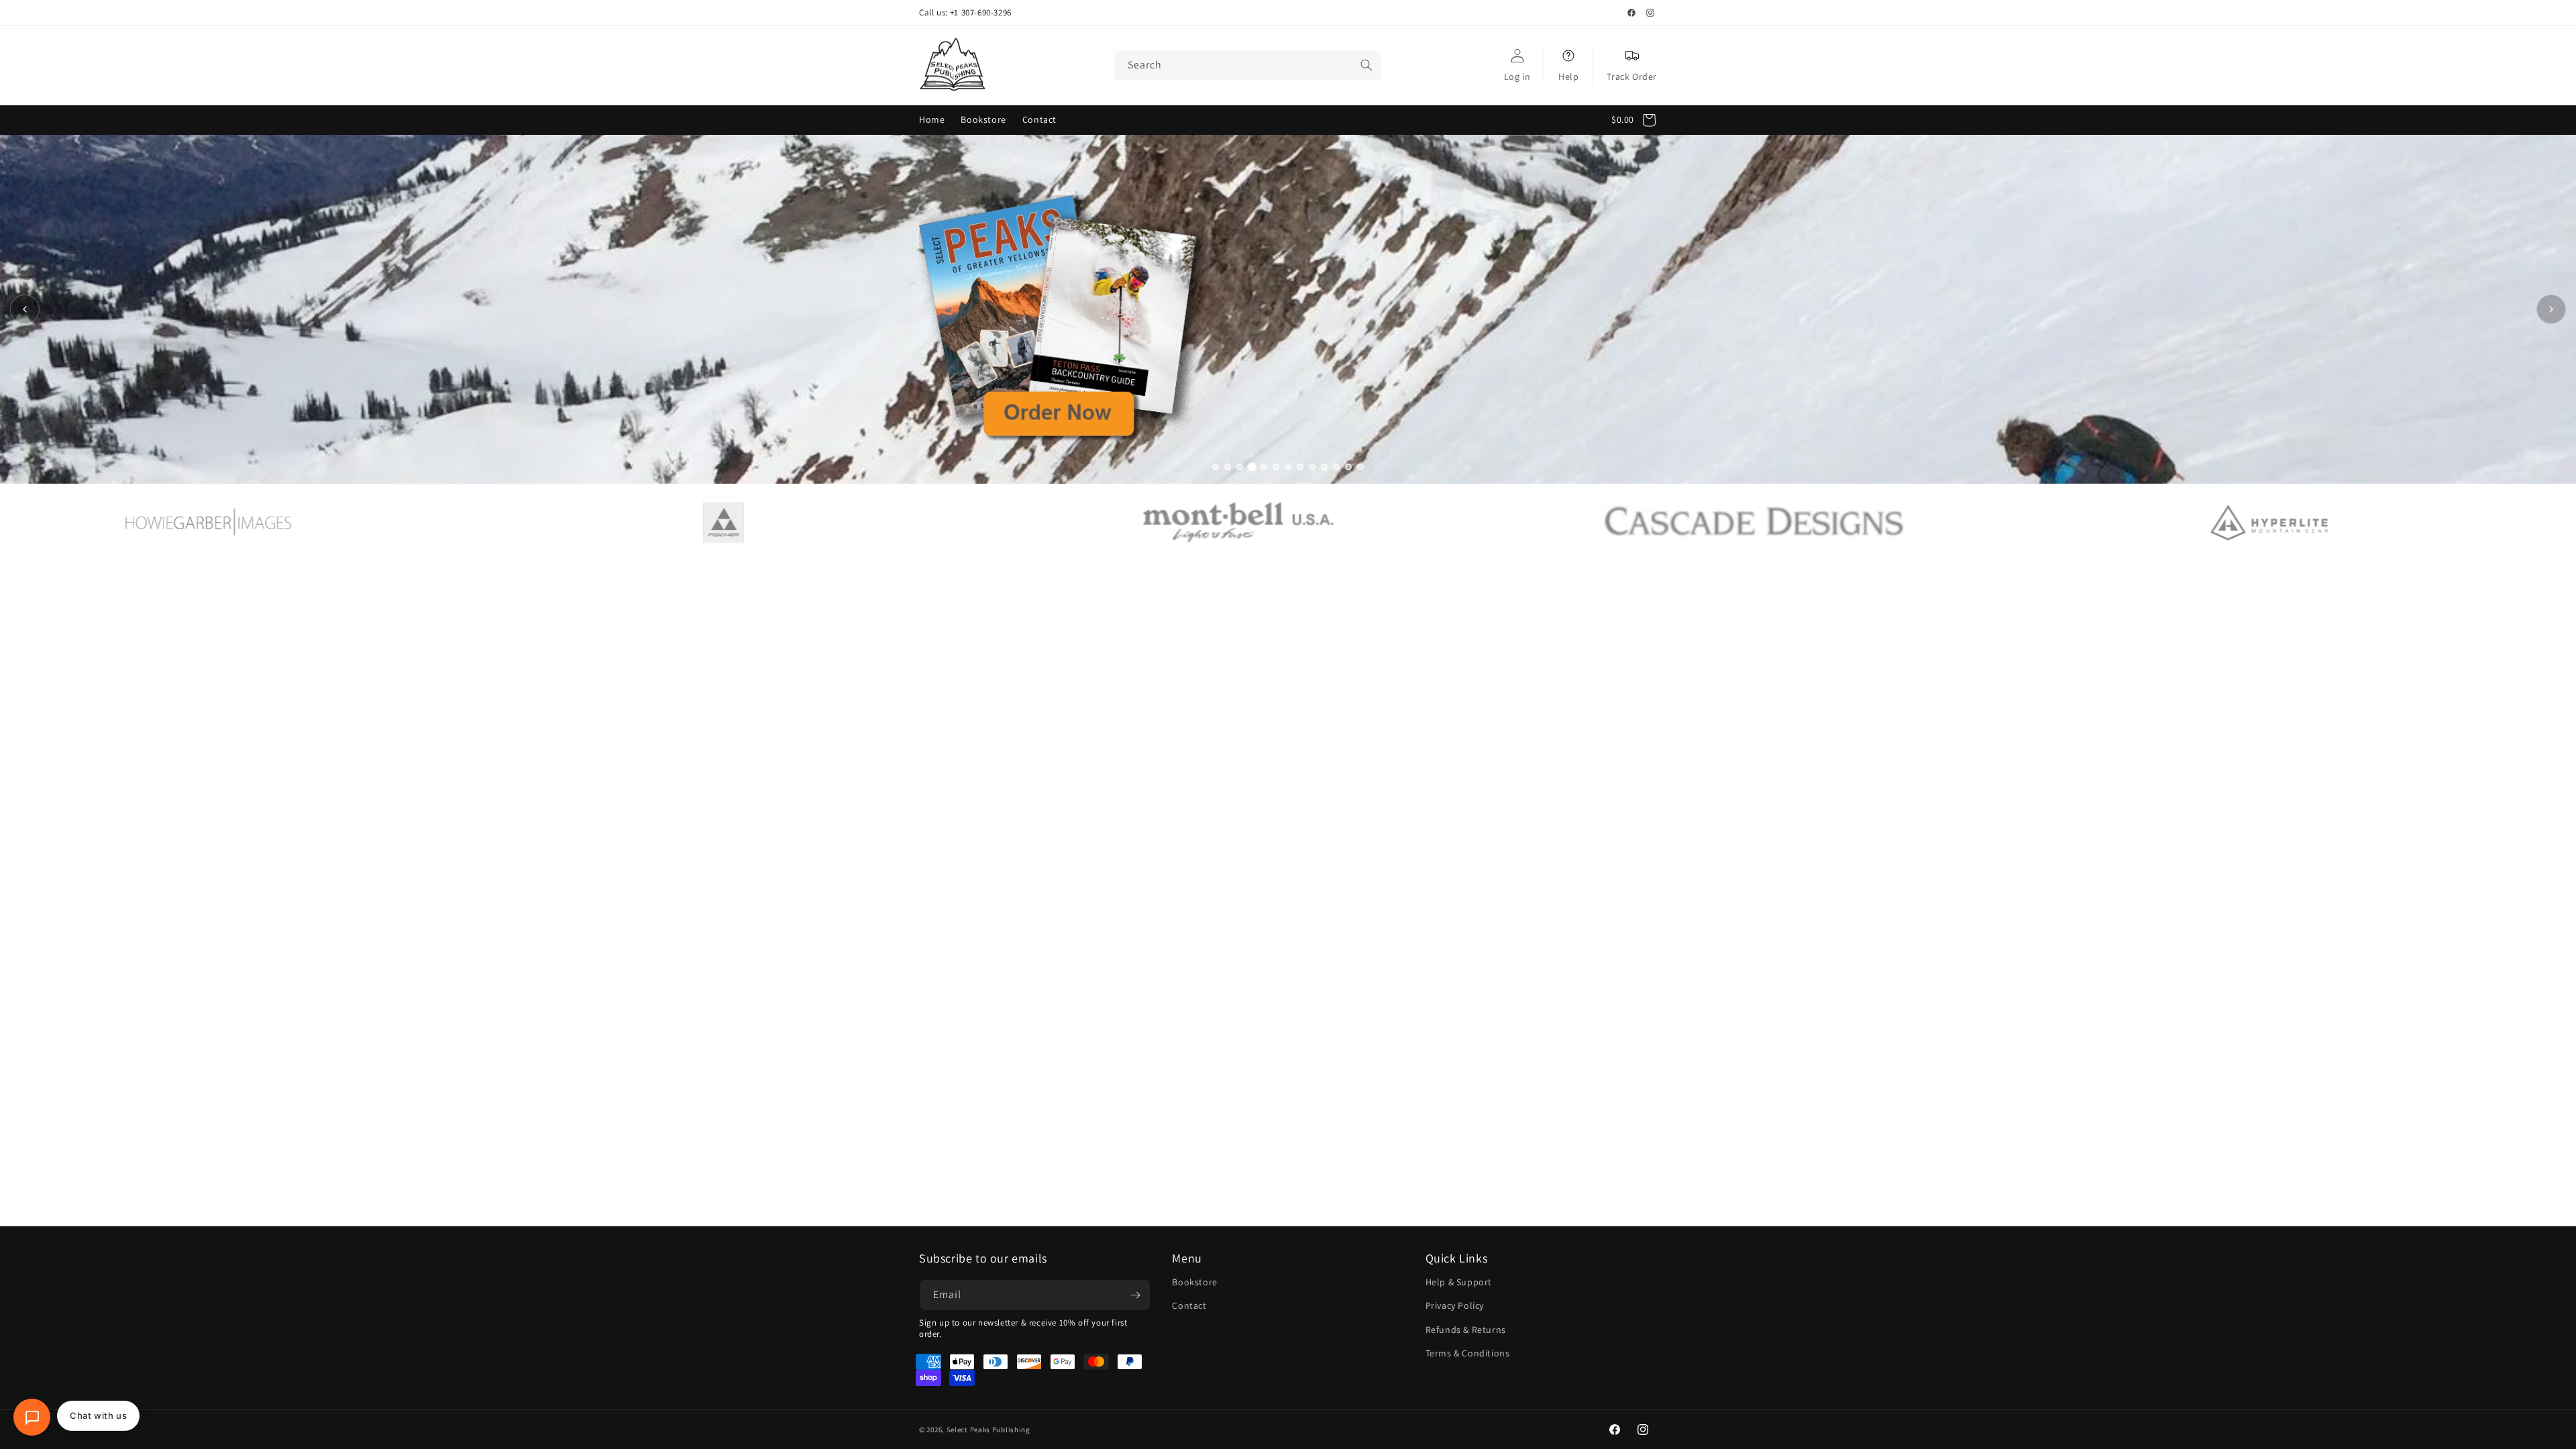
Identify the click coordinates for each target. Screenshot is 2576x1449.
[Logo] (310, 523)
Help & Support (1459, 1282)
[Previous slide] (25, 309)
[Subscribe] (1135, 1295)
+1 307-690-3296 (981, 13)
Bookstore (1194, 1282)
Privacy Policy (1455, 1305)
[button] (1638, 120)
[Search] (1366, 65)
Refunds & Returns (1466, 1330)
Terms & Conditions (1468, 1353)
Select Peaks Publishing (988, 1430)
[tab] (1216, 467)
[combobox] (1248, 65)
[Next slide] (2551, 309)
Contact (1189, 1305)
